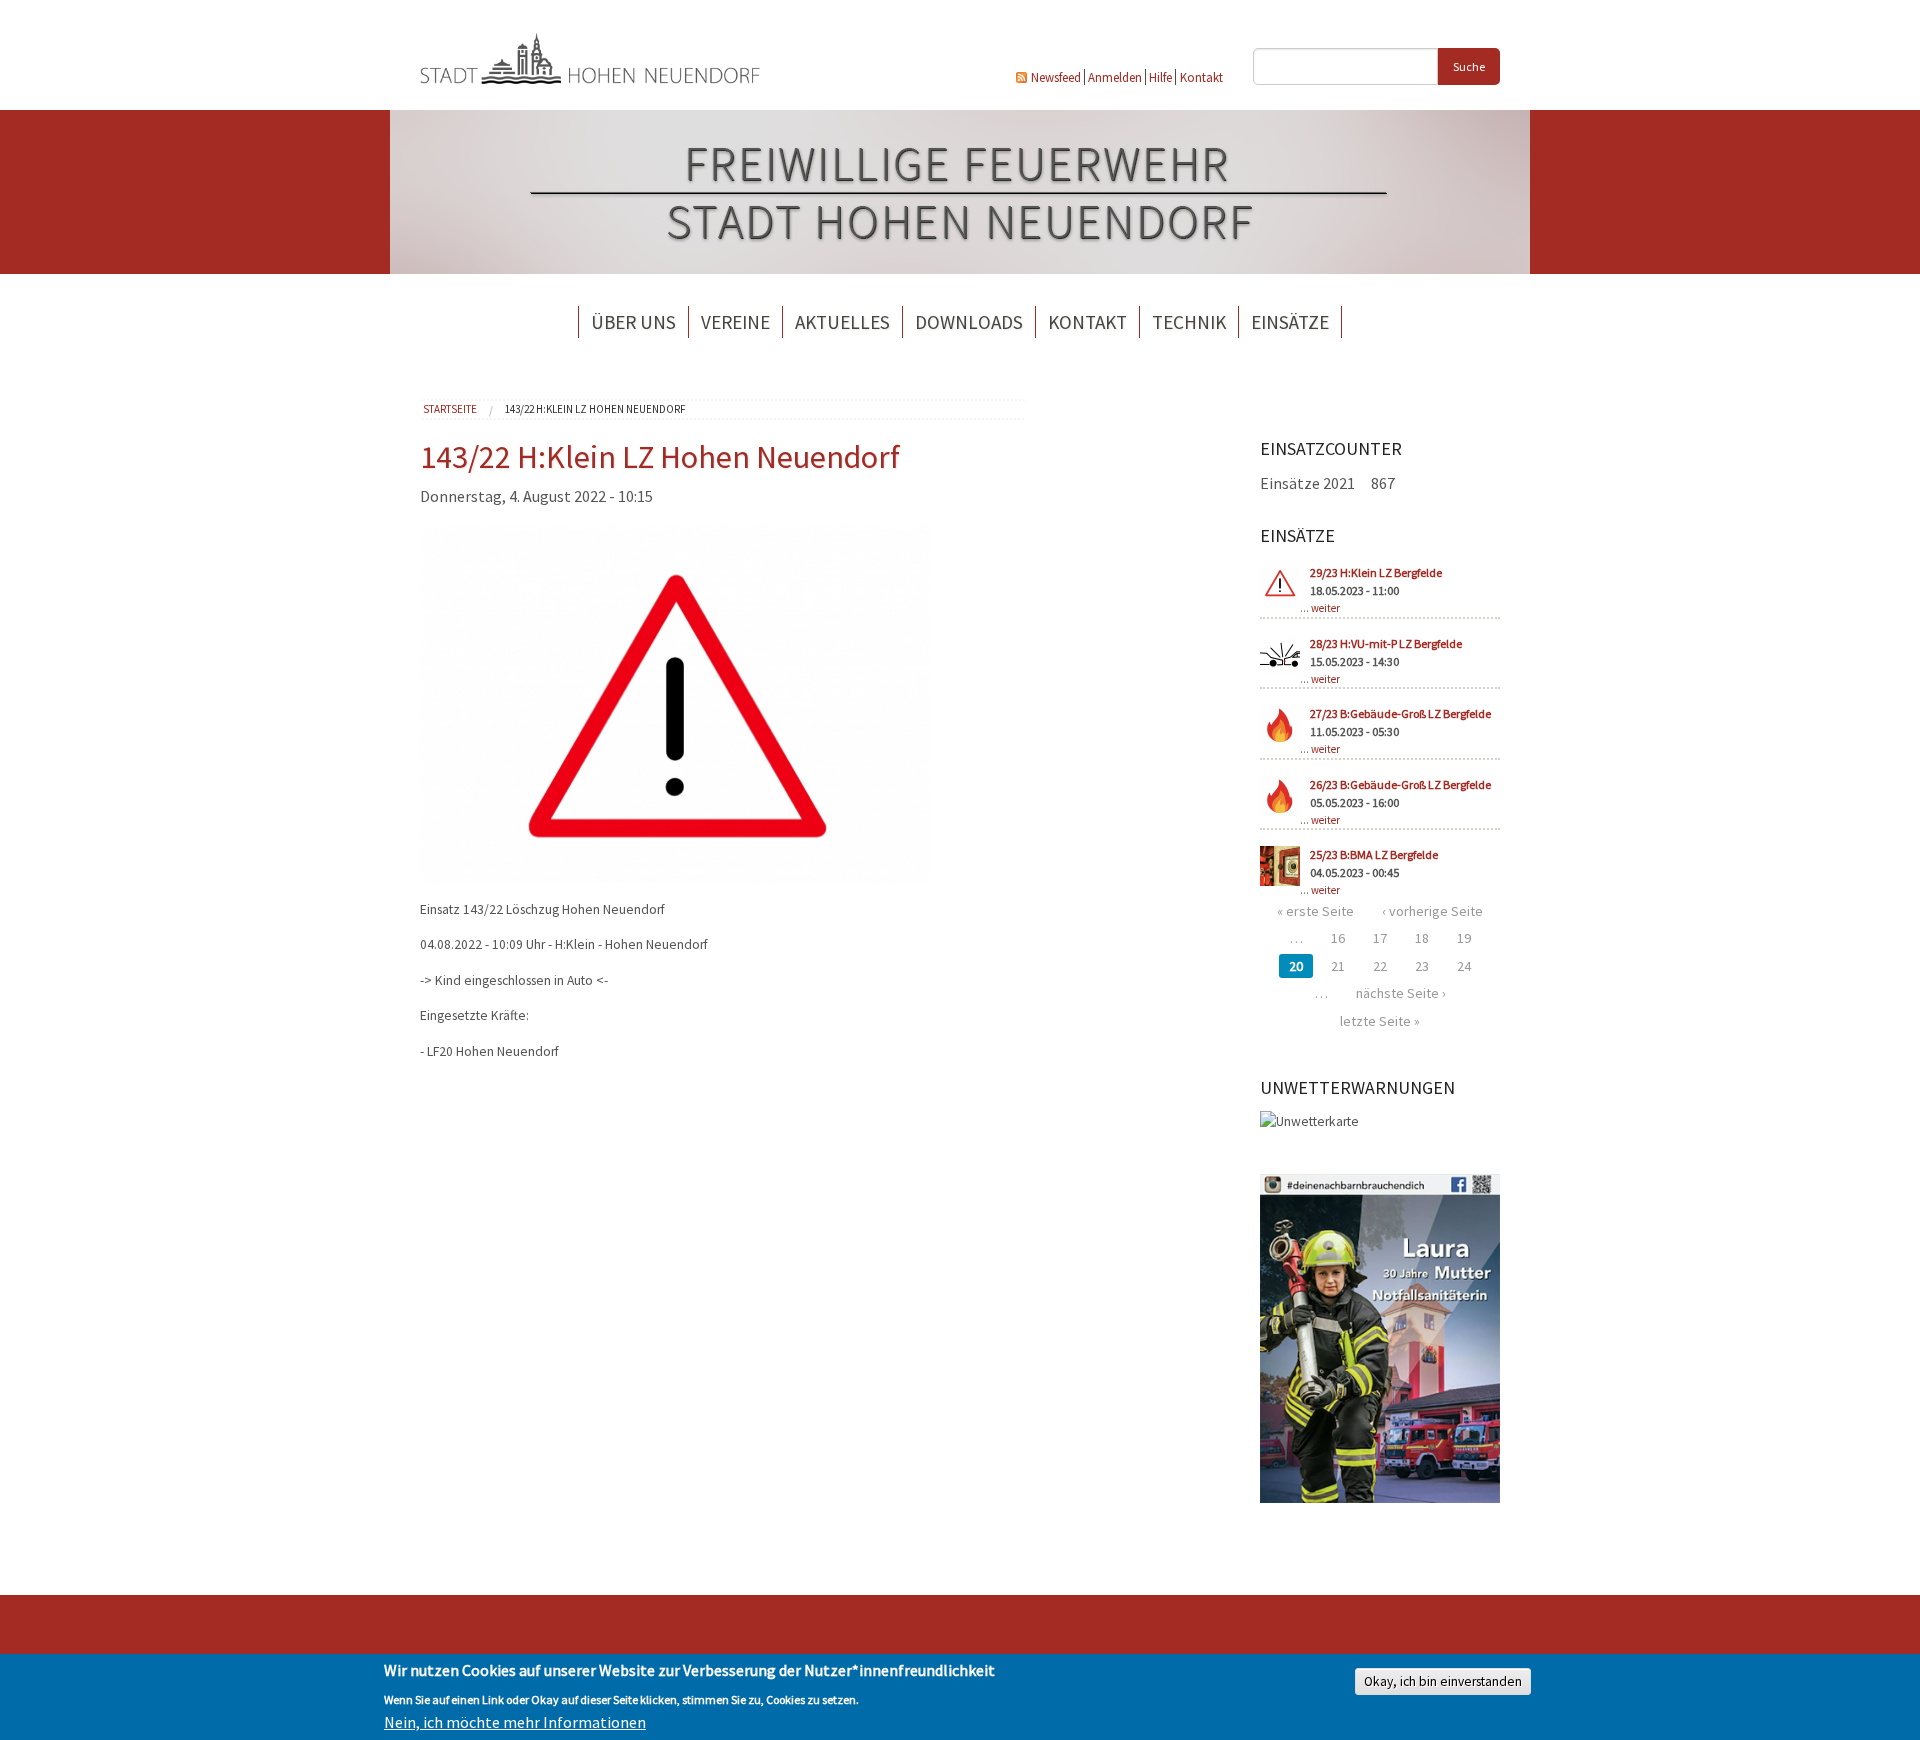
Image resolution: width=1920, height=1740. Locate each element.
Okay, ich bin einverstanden (1443, 1680)
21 (1338, 966)
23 (1422, 966)
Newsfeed (1056, 77)
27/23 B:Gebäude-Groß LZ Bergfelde (1400, 713)
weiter (1325, 608)
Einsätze (1290, 322)
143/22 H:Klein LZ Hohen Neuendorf (595, 409)
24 (1464, 966)
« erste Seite (1315, 911)
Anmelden (1115, 77)
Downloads (969, 322)
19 (1464, 938)
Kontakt (1201, 77)
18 (1422, 938)
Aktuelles (842, 322)
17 (1380, 938)
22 (1380, 966)
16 (1338, 938)
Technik (1189, 322)
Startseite (450, 409)
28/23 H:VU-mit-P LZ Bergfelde (1386, 643)
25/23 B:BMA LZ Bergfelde (1374, 854)
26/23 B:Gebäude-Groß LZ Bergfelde (1400, 784)
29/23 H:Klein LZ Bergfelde (1376, 572)
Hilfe (1160, 77)
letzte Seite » (1380, 1021)
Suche (1469, 66)
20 (1296, 966)
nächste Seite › (1401, 993)
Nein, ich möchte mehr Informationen (515, 1722)
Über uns (633, 322)
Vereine (735, 322)
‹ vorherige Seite (1432, 911)
